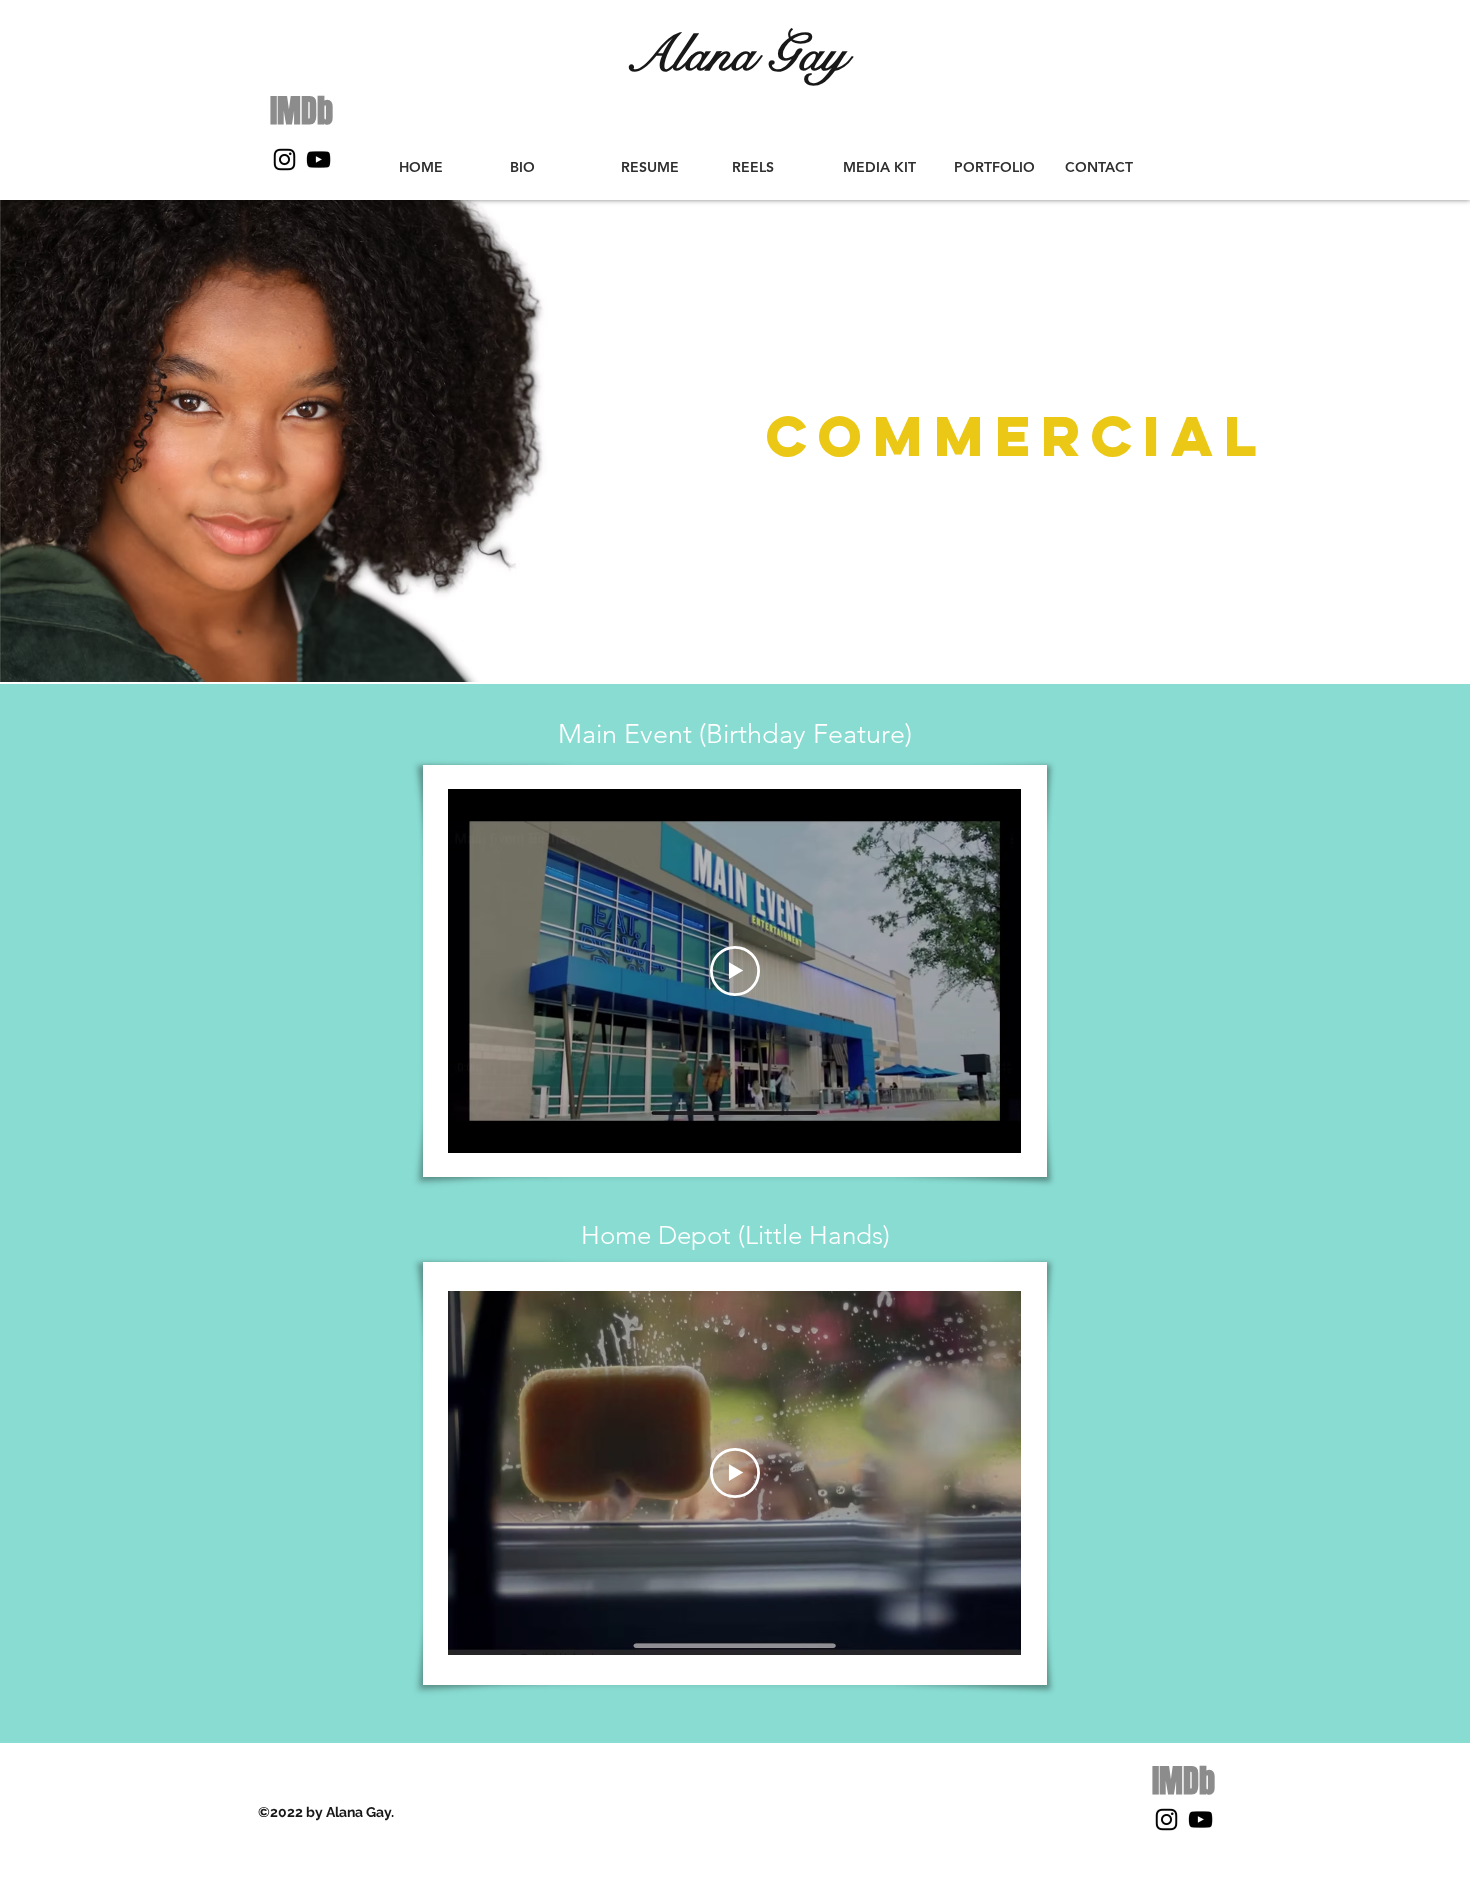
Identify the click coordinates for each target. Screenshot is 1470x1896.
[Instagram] (284, 159)
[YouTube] (318, 159)
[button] (772, 167)
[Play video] (735, 971)
